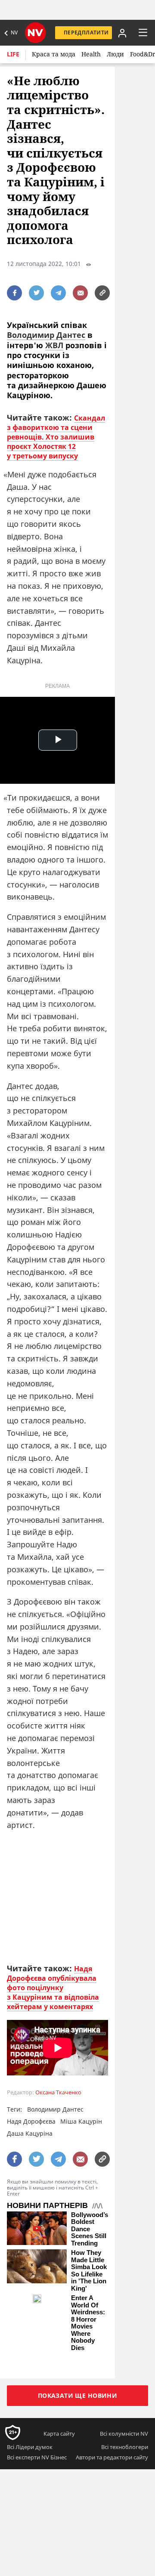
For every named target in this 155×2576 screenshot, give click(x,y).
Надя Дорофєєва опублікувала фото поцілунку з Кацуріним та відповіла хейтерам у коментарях (53, 1988)
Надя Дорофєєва (31, 2121)
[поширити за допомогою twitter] (36, 293)
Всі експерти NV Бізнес (37, 2457)
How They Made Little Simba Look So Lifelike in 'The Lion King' (89, 2271)
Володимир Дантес (46, 335)
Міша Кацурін (81, 2121)
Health (91, 54)
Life (13, 54)
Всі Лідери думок (30, 2447)
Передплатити (86, 32)
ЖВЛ (54, 345)
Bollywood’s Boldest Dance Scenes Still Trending (90, 2229)
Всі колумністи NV (124, 2434)
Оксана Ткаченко (58, 2092)
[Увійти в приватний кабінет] (121, 33)
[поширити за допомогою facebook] (14, 293)
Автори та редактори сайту (112, 2457)
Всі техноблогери (125, 2447)
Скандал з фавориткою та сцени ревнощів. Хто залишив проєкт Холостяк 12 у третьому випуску (56, 437)
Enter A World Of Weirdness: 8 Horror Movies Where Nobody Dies (88, 2323)
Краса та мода (54, 54)
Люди (115, 54)
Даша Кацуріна (30, 2133)
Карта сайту (59, 2434)
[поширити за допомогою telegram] (58, 293)
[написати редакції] (80, 293)
